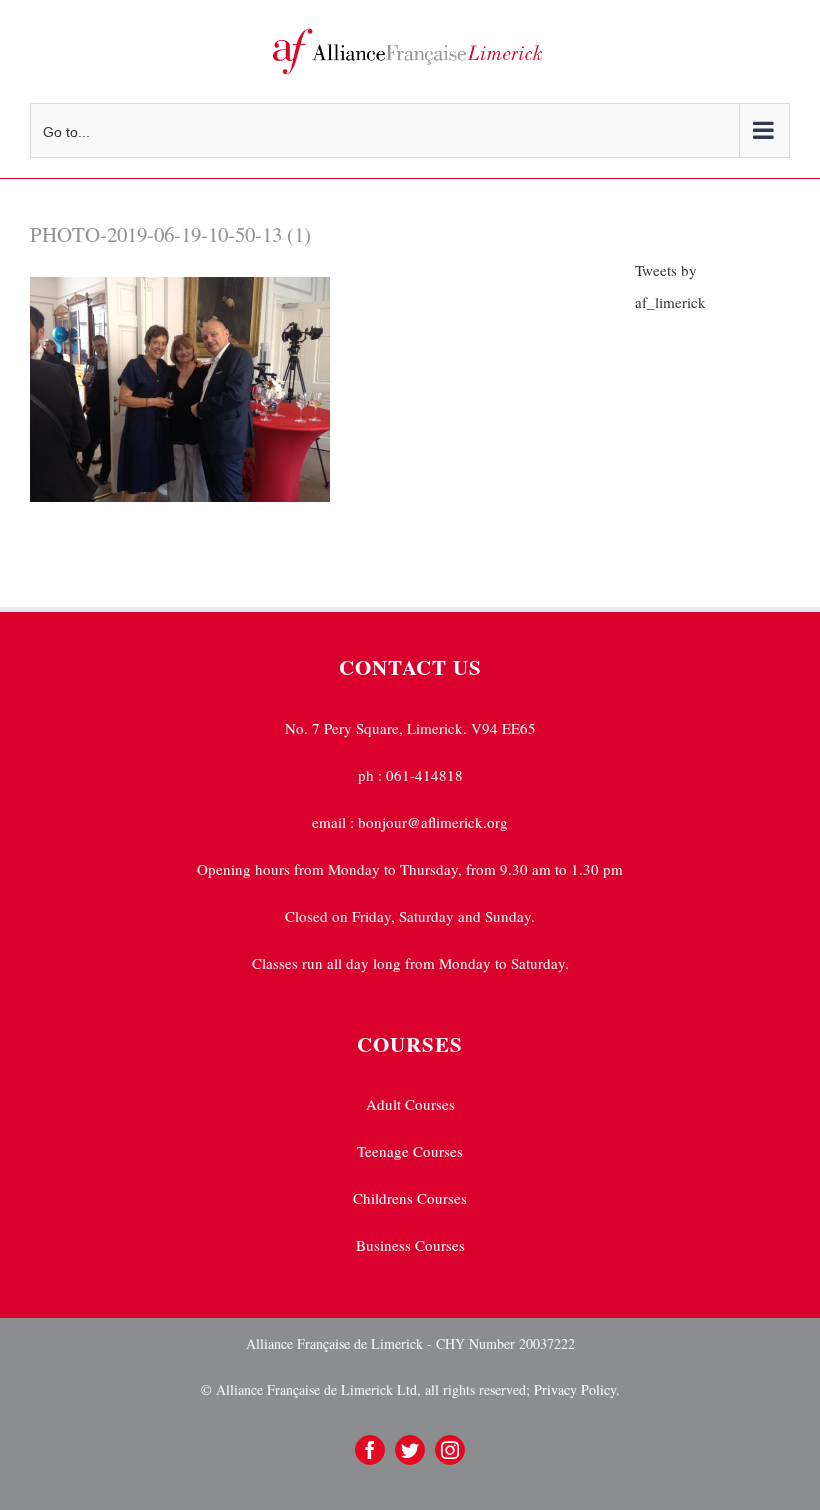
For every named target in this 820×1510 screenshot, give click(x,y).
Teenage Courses (410, 1151)
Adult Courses (410, 1104)
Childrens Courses (410, 1198)
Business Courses (410, 1245)
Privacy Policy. (575, 1389)
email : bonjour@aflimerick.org (410, 822)
